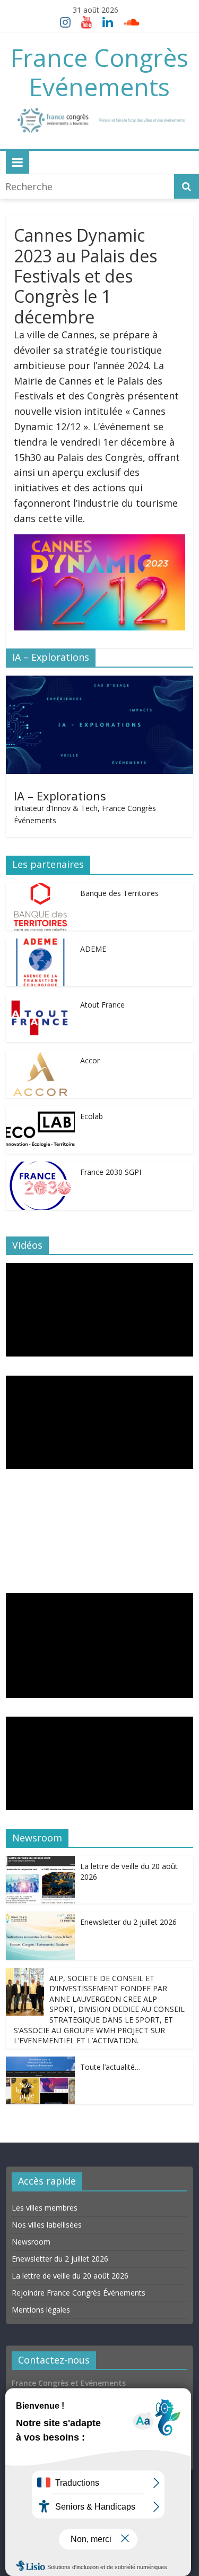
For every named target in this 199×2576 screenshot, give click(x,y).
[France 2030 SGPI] (40, 1169)
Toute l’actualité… (110, 2067)
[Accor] (40, 1057)
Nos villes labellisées (47, 2225)
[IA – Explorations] (99, 683)
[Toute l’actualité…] (40, 2064)
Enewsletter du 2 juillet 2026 (128, 1922)
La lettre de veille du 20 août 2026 (70, 2276)
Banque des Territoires (119, 893)
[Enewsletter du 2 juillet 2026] (40, 1919)
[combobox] (88, 186)
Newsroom (31, 2242)
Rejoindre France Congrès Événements (79, 2293)
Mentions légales (41, 2310)
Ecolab (92, 1116)
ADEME (93, 949)
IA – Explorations (60, 796)
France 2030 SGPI (111, 1172)
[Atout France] (40, 1002)
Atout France (102, 1005)
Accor (90, 1060)
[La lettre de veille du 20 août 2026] (40, 1863)
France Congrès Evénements (99, 72)
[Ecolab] (40, 1113)
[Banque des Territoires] (40, 890)
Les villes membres (45, 2208)
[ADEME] (40, 946)
